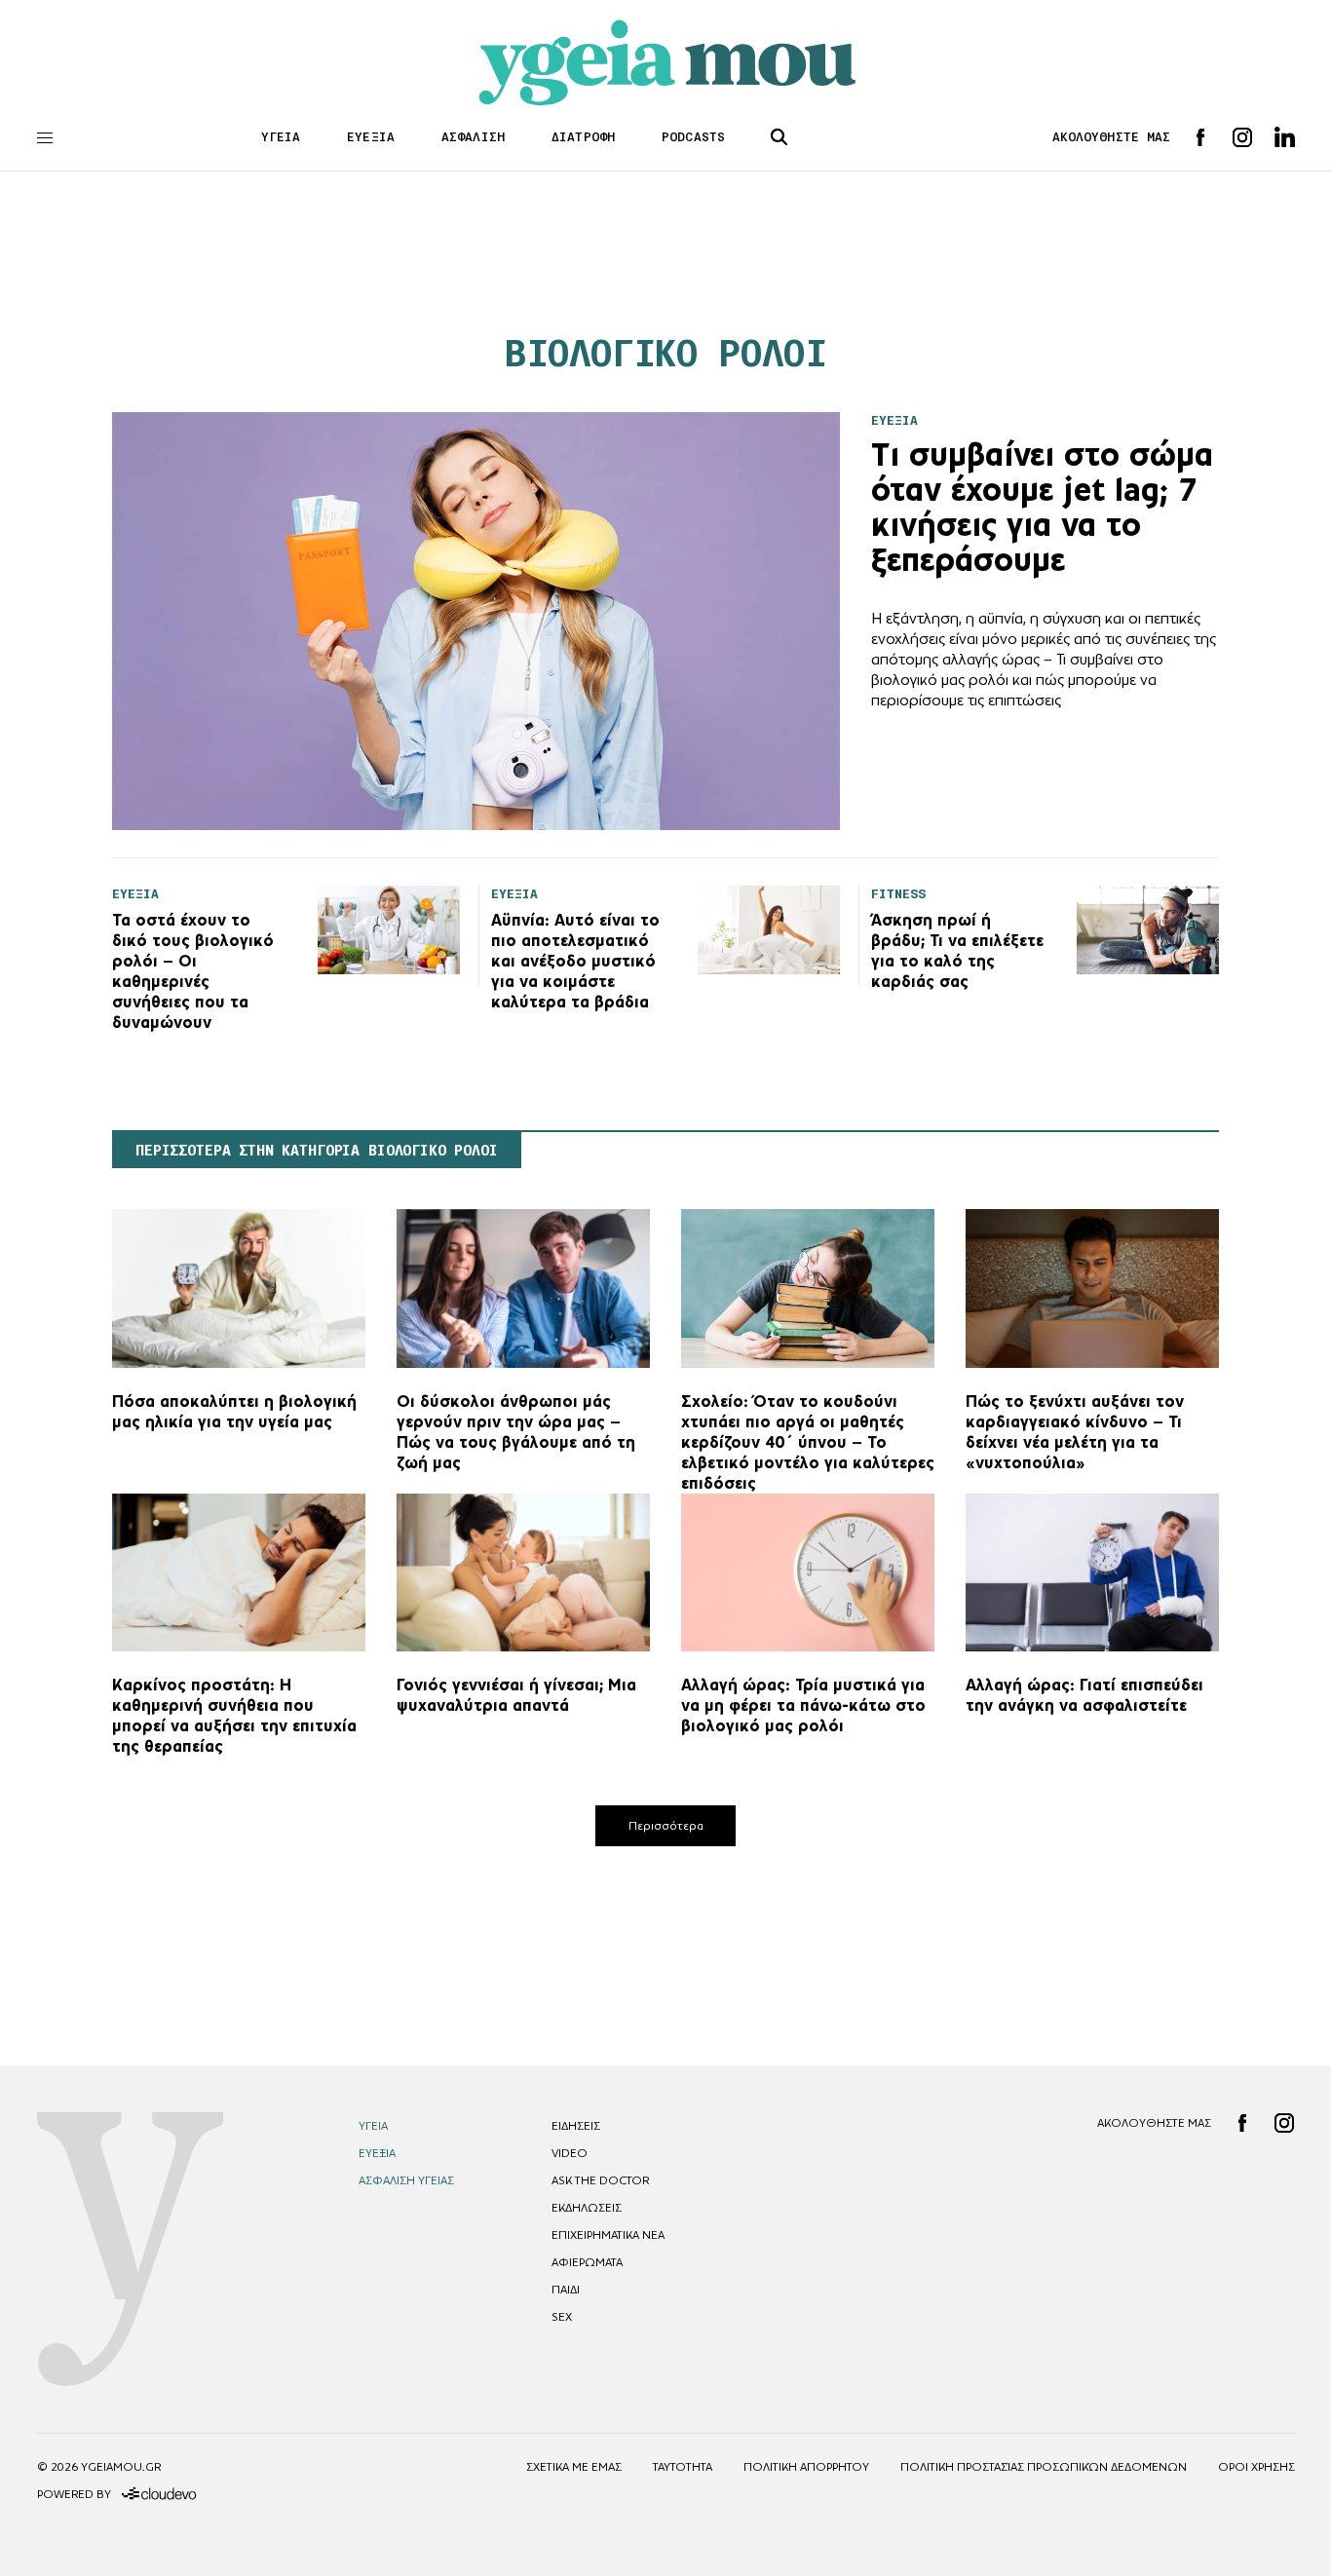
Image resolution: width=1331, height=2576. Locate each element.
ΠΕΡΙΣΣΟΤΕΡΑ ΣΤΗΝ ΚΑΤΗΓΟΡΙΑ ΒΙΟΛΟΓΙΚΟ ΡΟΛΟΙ (317, 1151)
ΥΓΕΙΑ (281, 137)
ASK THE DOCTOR (600, 2180)
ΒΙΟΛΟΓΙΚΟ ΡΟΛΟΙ (666, 354)
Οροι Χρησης (1256, 2467)
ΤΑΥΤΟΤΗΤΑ (683, 2467)
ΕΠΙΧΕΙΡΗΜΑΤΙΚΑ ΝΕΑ (608, 2235)
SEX (562, 2317)
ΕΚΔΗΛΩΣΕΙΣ (587, 2208)
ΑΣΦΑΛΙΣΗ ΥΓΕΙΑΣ (406, 2180)
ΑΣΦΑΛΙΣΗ (473, 137)
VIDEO (570, 2153)
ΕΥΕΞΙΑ (371, 137)
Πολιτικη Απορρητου (806, 2467)
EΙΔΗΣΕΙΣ (576, 2126)
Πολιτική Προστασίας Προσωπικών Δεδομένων (1044, 2467)
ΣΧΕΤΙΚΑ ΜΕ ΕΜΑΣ (574, 2467)
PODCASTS (693, 137)
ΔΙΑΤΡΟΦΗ (583, 137)
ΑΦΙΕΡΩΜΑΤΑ (587, 2262)
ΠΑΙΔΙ (566, 2290)
